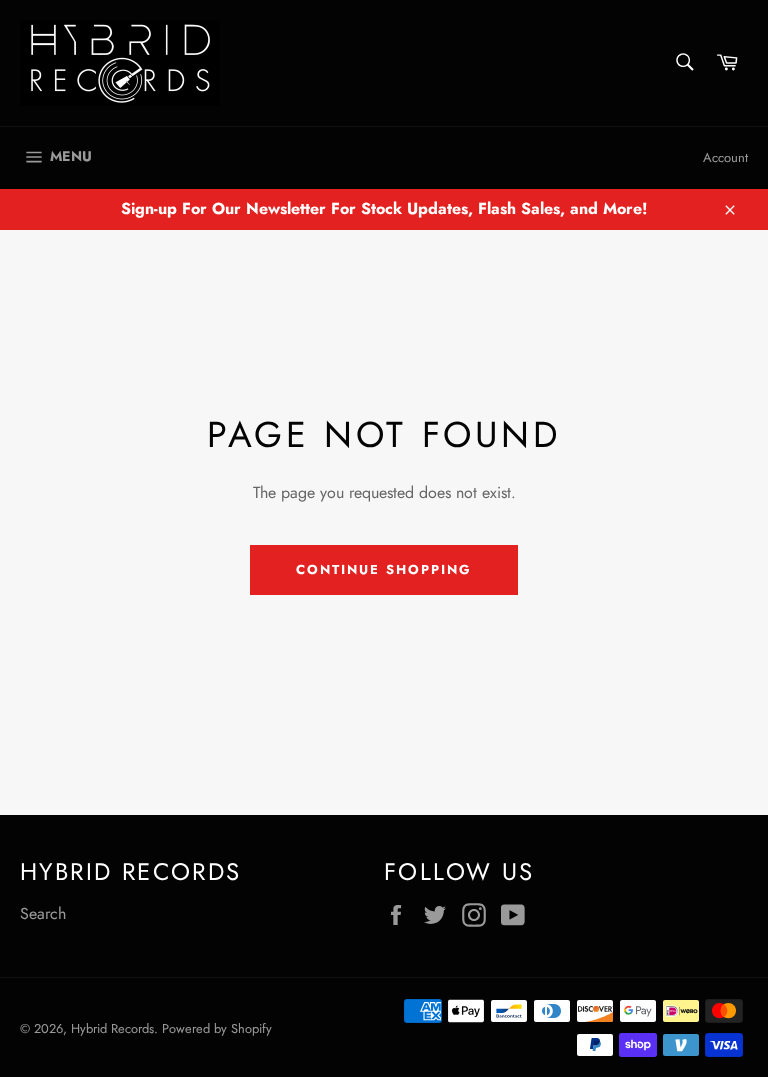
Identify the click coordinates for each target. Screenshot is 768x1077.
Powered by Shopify (217, 1028)
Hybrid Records (112, 1028)
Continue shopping (383, 569)
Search (43, 913)
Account (725, 157)
